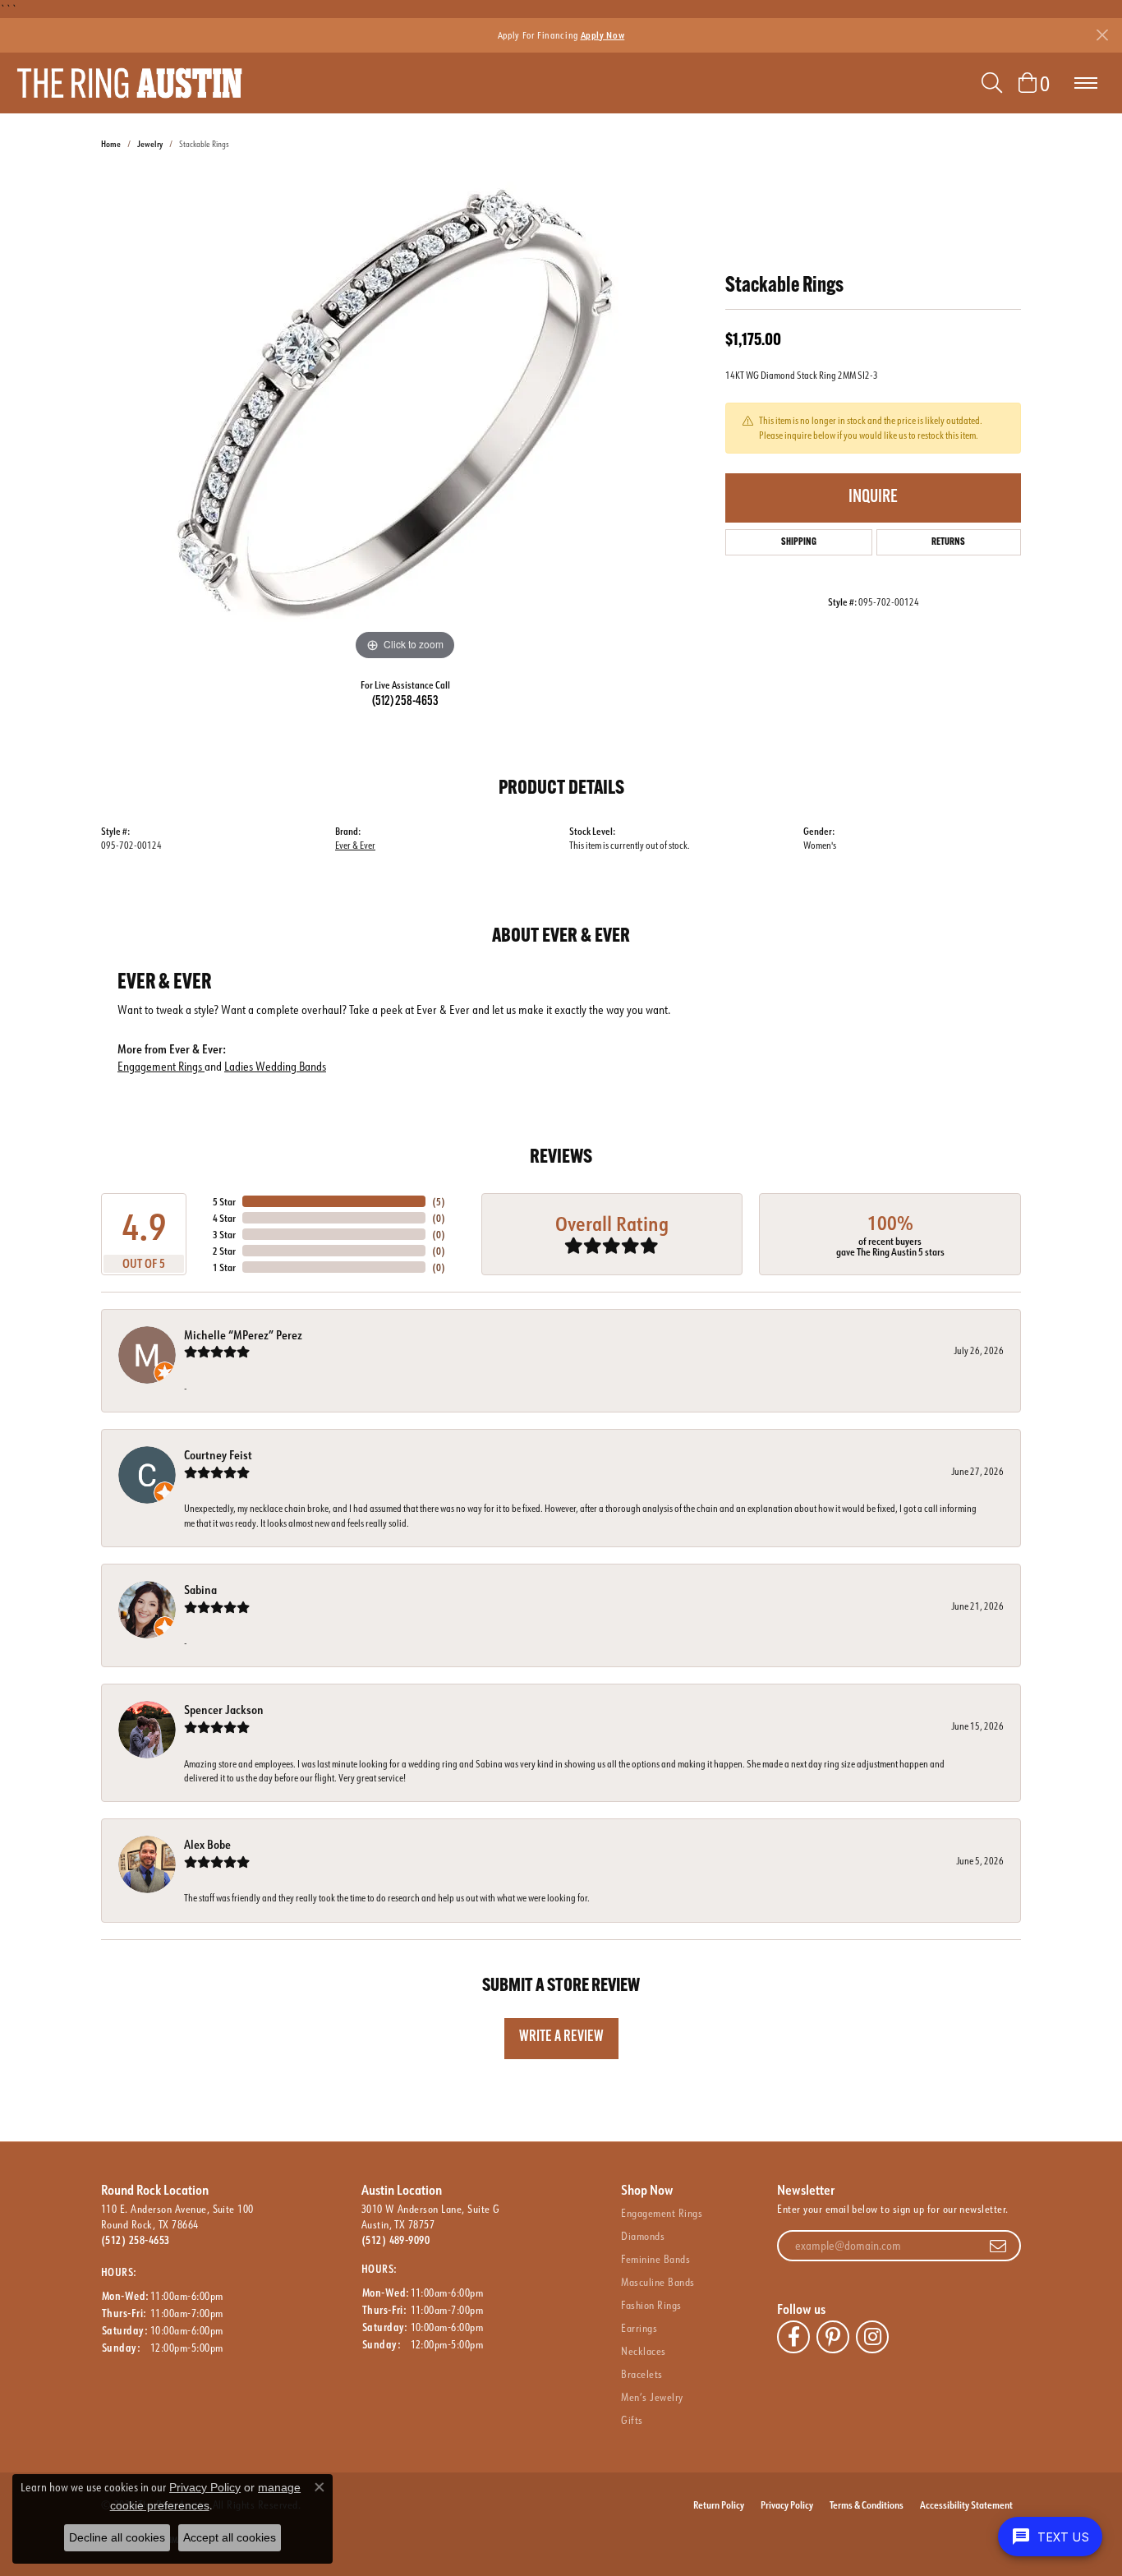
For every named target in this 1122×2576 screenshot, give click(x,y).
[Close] (1102, 35)
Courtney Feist (218, 1455)
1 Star (224, 1267)
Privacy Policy (787, 2505)
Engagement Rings (161, 1066)
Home (111, 144)
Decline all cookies (117, 2537)
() (439, 1201)
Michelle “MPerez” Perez (243, 1335)
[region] (405, 418)
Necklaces (643, 2351)
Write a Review (561, 2037)
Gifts (632, 2420)
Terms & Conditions (867, 2505)
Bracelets (641, 2374)
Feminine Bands (655, 2259)
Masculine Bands (658, 2282)
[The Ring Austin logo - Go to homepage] (129, 83)
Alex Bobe (207, 1844)
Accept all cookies (230, 2537)
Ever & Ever (355, 845)
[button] (992, 83)
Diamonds (643, 2236)
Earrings (639, 2328)
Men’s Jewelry (652, 2397)
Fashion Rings (651, 2305)
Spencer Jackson (224, 1710)
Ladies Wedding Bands (275, 1066)
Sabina (200, 1590)
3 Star (224, 1234)
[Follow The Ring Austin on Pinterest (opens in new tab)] (833, 2337)
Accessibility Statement (966, 2505)
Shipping (799, 542)
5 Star (224, 1201)
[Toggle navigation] (1086, 83)
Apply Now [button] (603, 35)
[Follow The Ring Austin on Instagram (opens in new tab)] (872, 2337)
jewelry (150, 144)
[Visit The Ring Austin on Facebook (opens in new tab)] (793, 2337)
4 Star (224, 1218)
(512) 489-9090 (396, 2240)
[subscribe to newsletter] (998, 2246)
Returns (948, 542)
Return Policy (719, 2505)
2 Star (224, 1251)
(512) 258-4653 (405, 702)
